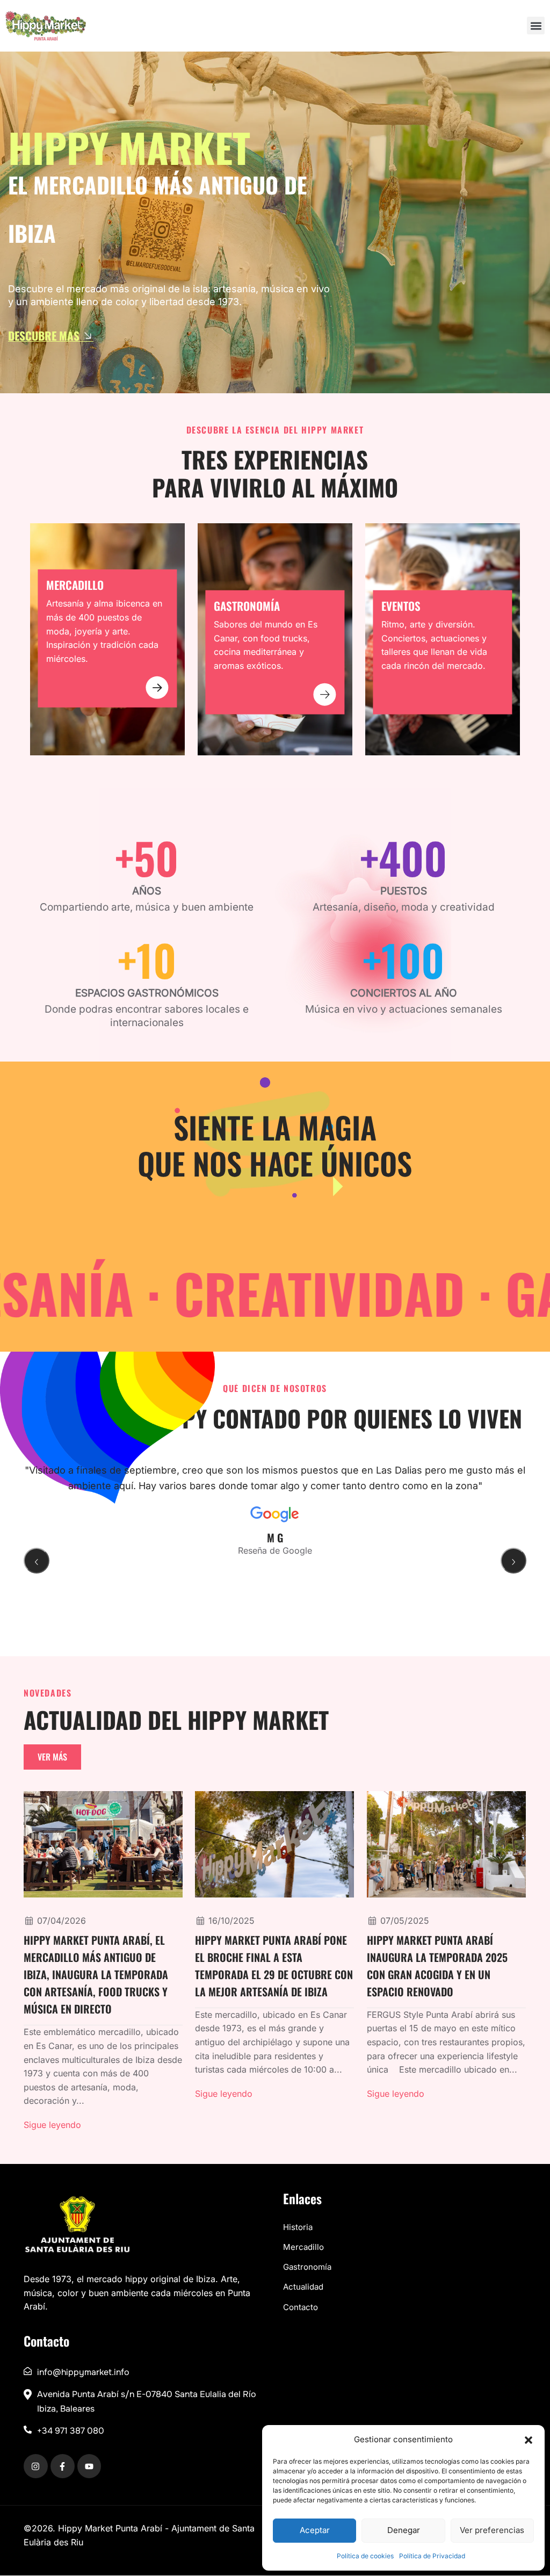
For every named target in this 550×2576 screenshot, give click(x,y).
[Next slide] (513, 1560)
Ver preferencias (492, 2530)
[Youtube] (89, 2467)
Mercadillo (303, 2247)
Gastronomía (307, 2267)
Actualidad (303, 2287)
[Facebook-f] (63, 2467)
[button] (529, 2440)
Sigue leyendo (52, 2125)
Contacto (301, 2307)
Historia (298, 2227)
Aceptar (315, 2530)
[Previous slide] (37, 1560)
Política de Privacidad (432, 2556)
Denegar (404, 2530)
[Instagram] (36, 2467)
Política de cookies (365, 2556)
